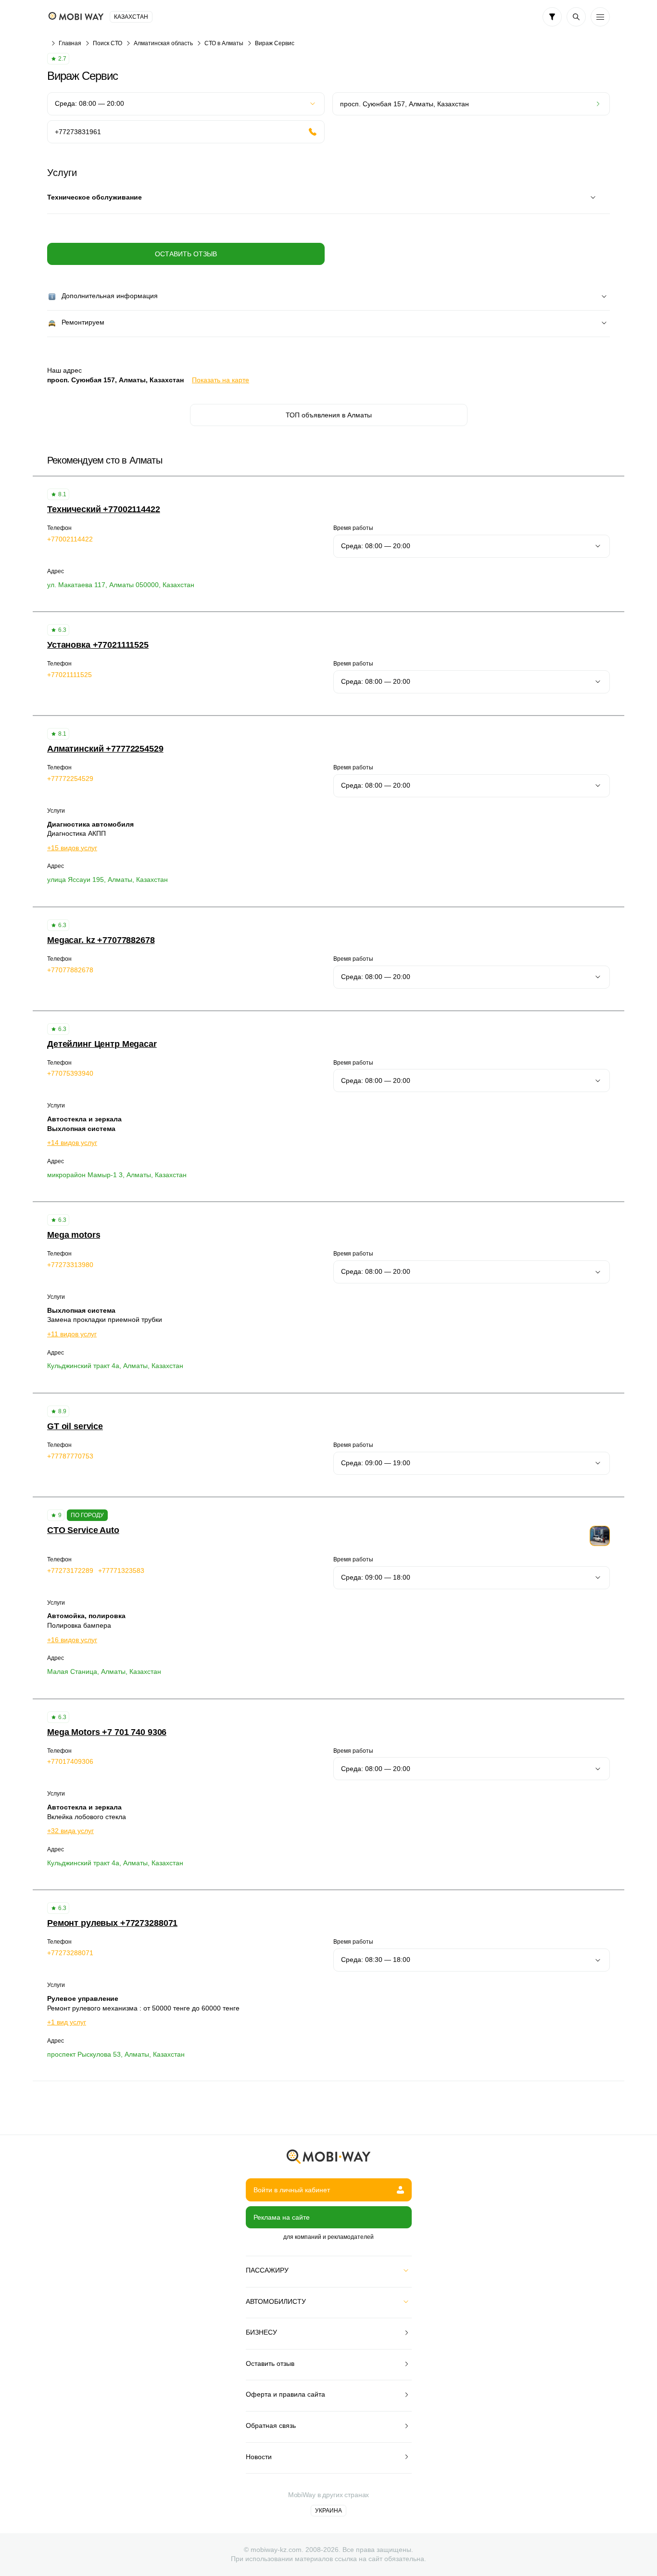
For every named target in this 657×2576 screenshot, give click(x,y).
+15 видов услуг (72, 848)
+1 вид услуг (67, 2022)
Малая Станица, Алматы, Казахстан (104, 1671)
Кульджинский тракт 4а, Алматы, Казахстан (115, 1366)
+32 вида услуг (70, 1831)
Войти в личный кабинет (292, 2190)
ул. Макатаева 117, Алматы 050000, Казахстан (121, 585)
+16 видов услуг (72, 1640)
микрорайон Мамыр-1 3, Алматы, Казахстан (117, 1175)
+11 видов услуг (72, 1334)
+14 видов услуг (72, 1143)
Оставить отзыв (186, 254)
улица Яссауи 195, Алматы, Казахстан (107, 880)
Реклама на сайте (282, 2217)
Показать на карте (221, 380)
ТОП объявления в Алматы (329, 415)
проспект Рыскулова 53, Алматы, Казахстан (116, 2054)
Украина (328, 2511)
